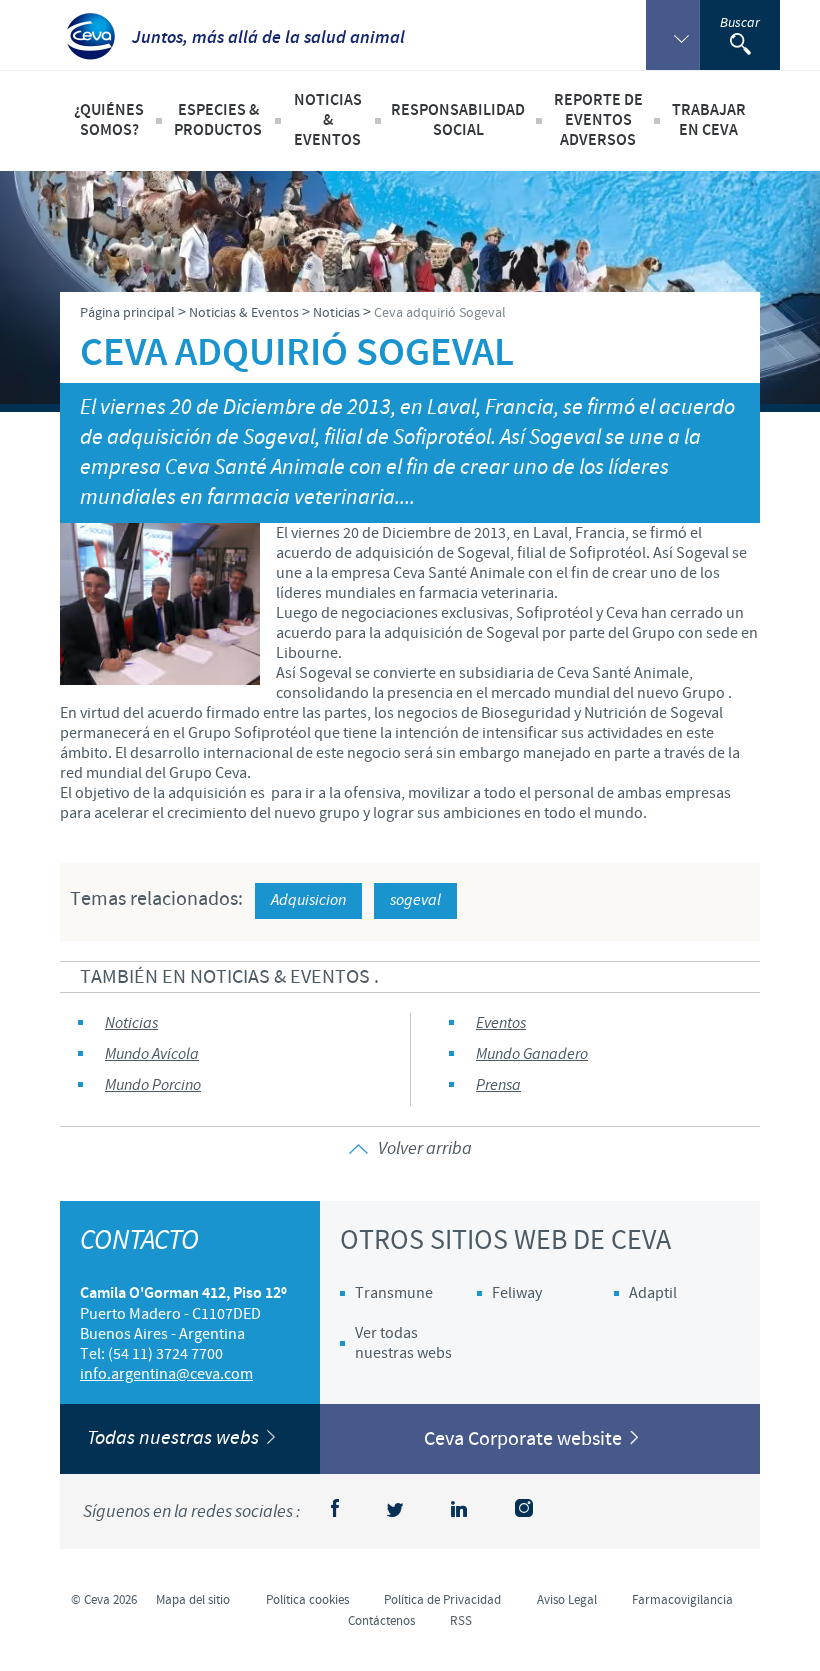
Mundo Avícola (152, 1054)
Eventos (501, 1023)
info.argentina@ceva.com (166, 1374)
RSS (461, 1621)
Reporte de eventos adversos (598, 120)
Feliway (517, 1293)
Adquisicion (308, 900)
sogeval (415, 900)
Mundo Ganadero (532, 1054)
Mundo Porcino (153, 1085)
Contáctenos (381, 1621)
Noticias (131, 1023)
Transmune (394, 1293)
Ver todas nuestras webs (403, 1343)
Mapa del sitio (193, 1600)
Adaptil (653, 1293)
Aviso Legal (567, 1600)
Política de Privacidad (442, 1600)
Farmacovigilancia (682, 1600)
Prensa (498, 1085)
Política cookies (307, 1600)
